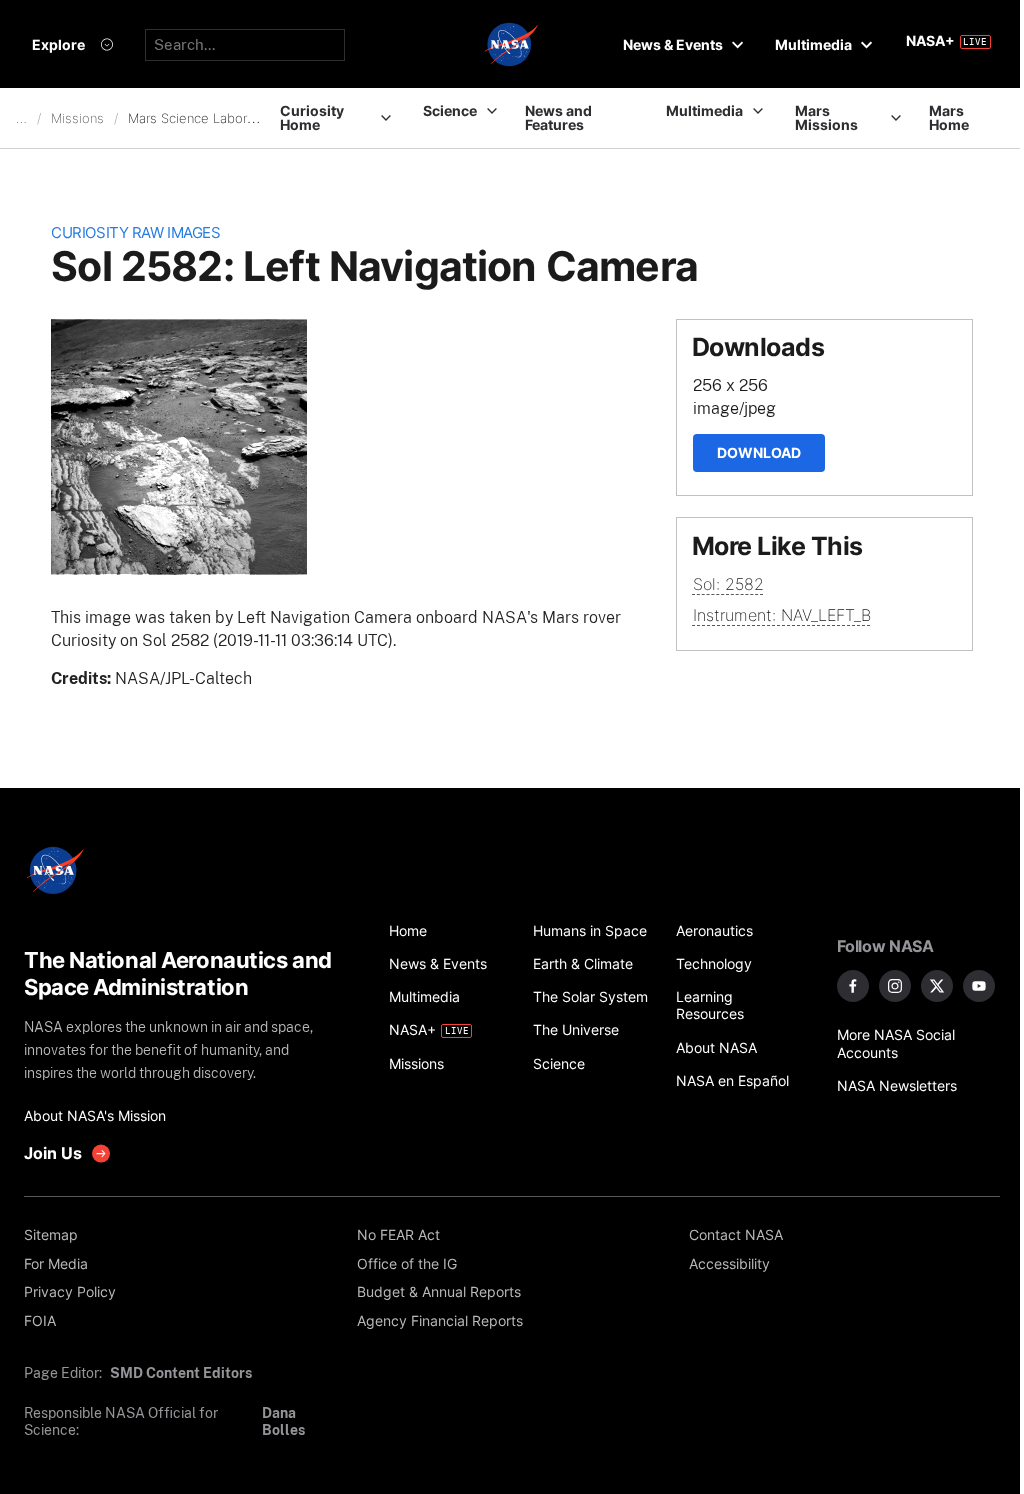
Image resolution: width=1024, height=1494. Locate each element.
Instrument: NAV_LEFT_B (782, 615)
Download (759, 452)
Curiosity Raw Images (135, 233)
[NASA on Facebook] (853, 986)
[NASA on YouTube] (979, 986)
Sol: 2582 (728, 584)
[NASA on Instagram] (895, 986)
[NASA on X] (937, 986)
